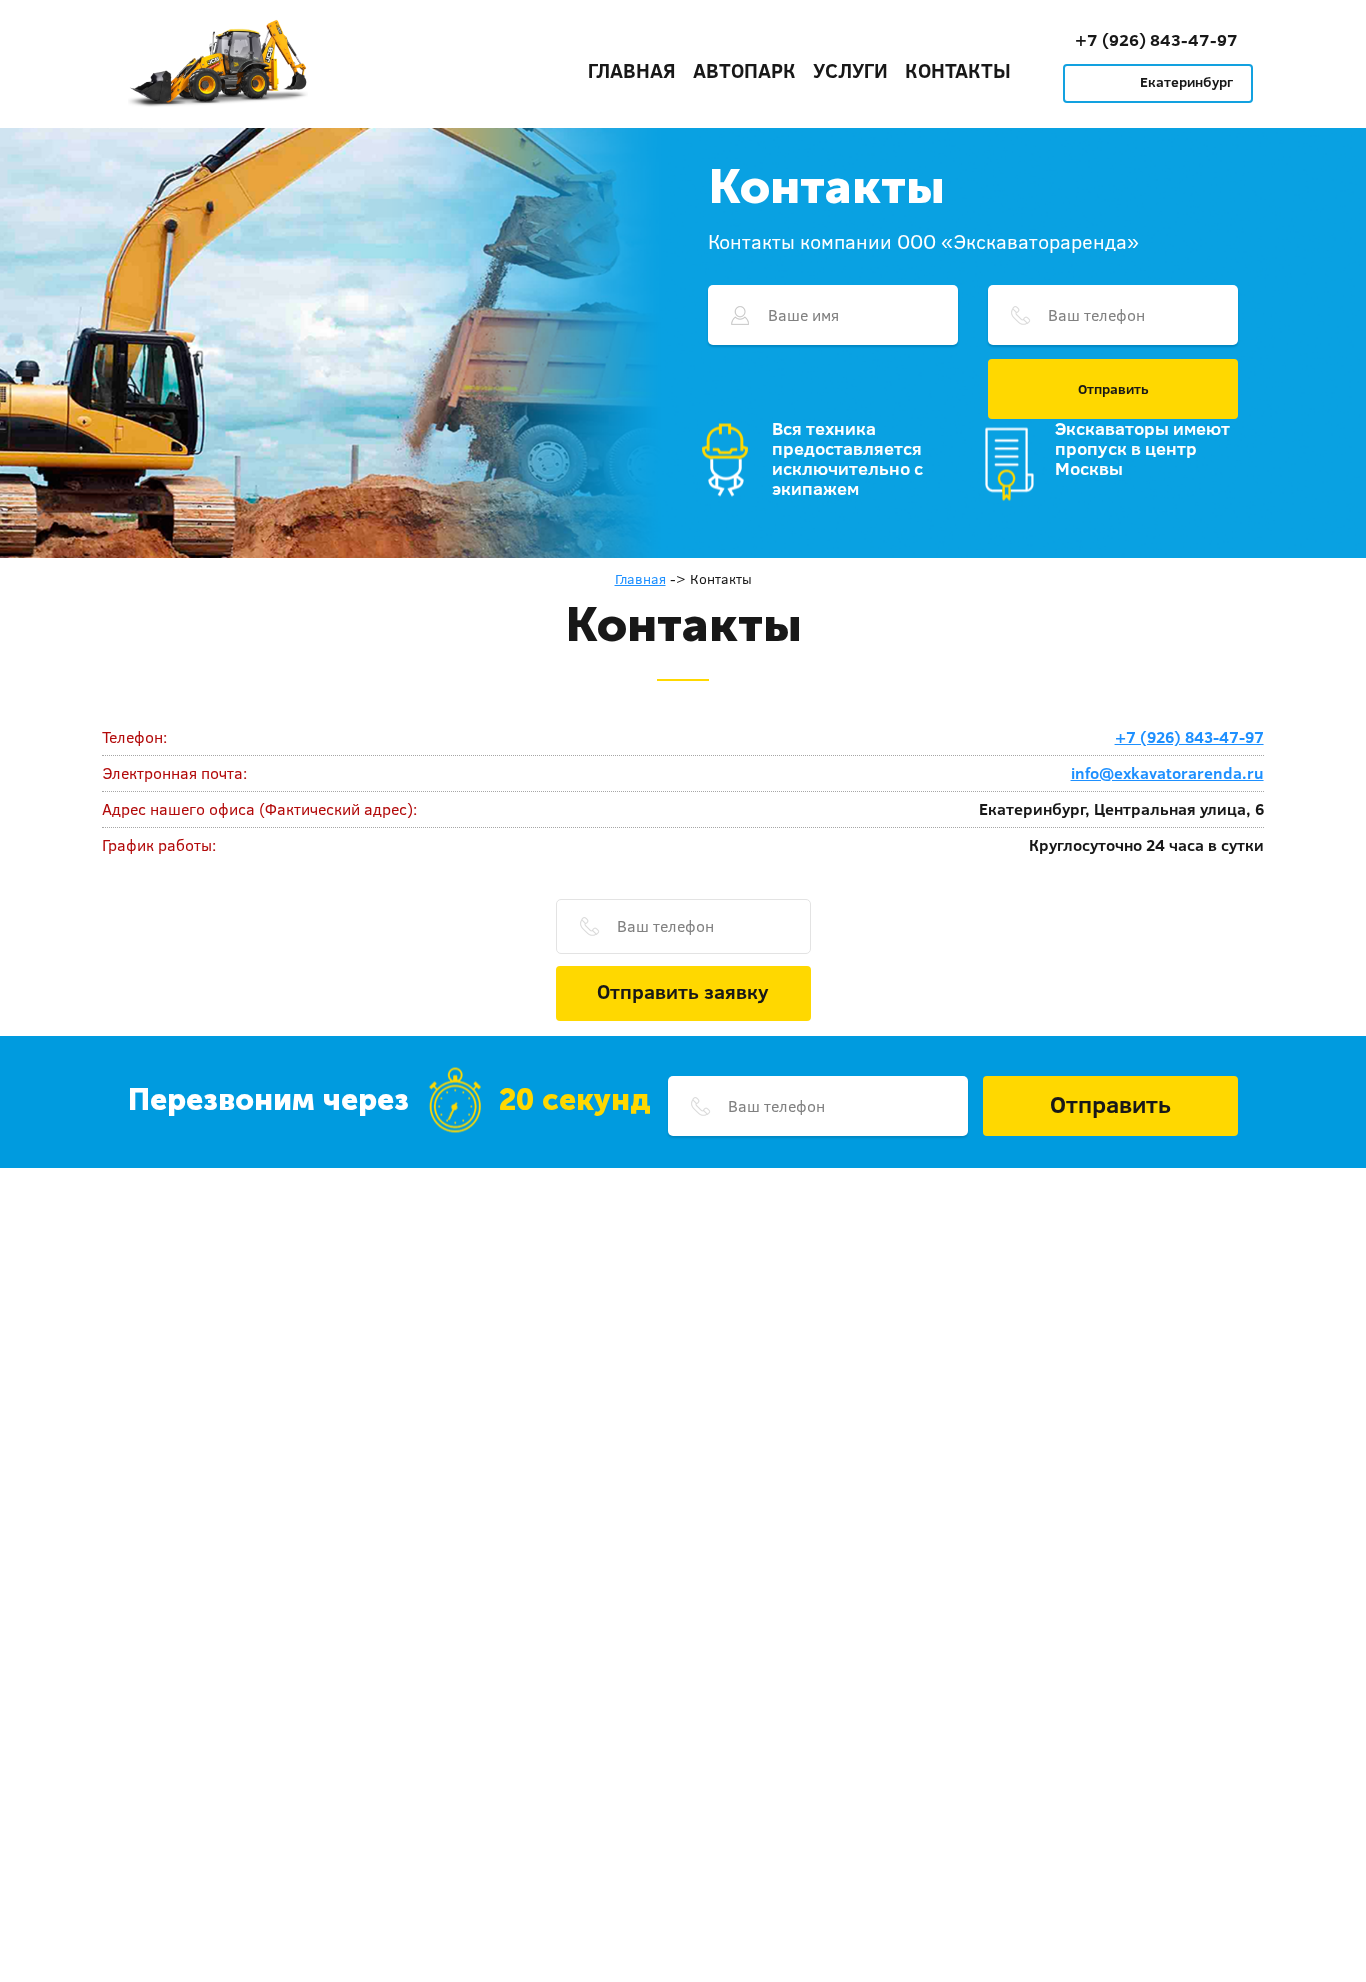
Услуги (850, 70)
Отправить (1113, 389)
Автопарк (744, 70)
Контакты (958, 70)
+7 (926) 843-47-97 (1156, 39)
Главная (632, 70)
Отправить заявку (683, 991)
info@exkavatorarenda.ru (1167, 773)
